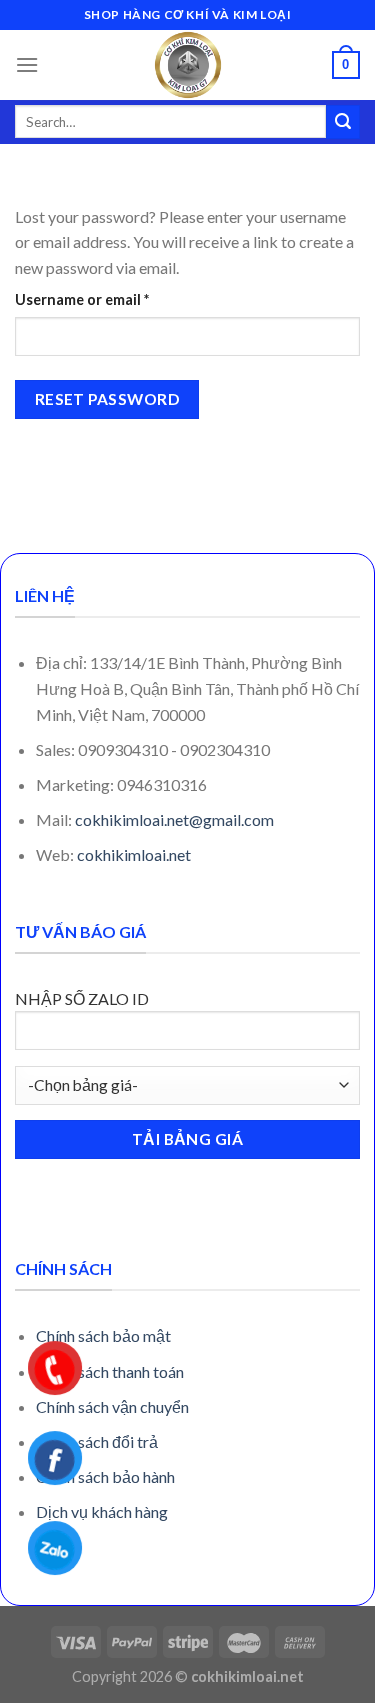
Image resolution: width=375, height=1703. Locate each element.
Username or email (112, 299)
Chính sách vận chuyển (112, 1406)
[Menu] (27, 64)
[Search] (343, 122)
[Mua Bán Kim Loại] (188, 65)
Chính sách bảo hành (105, 1476)
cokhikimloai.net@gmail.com (174, 819)
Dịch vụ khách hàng (102, 1511)
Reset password (107, 399)
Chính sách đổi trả (97, 1441)
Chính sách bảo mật (103, 1335)
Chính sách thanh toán (110, 1371)
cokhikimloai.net (134, 854)
